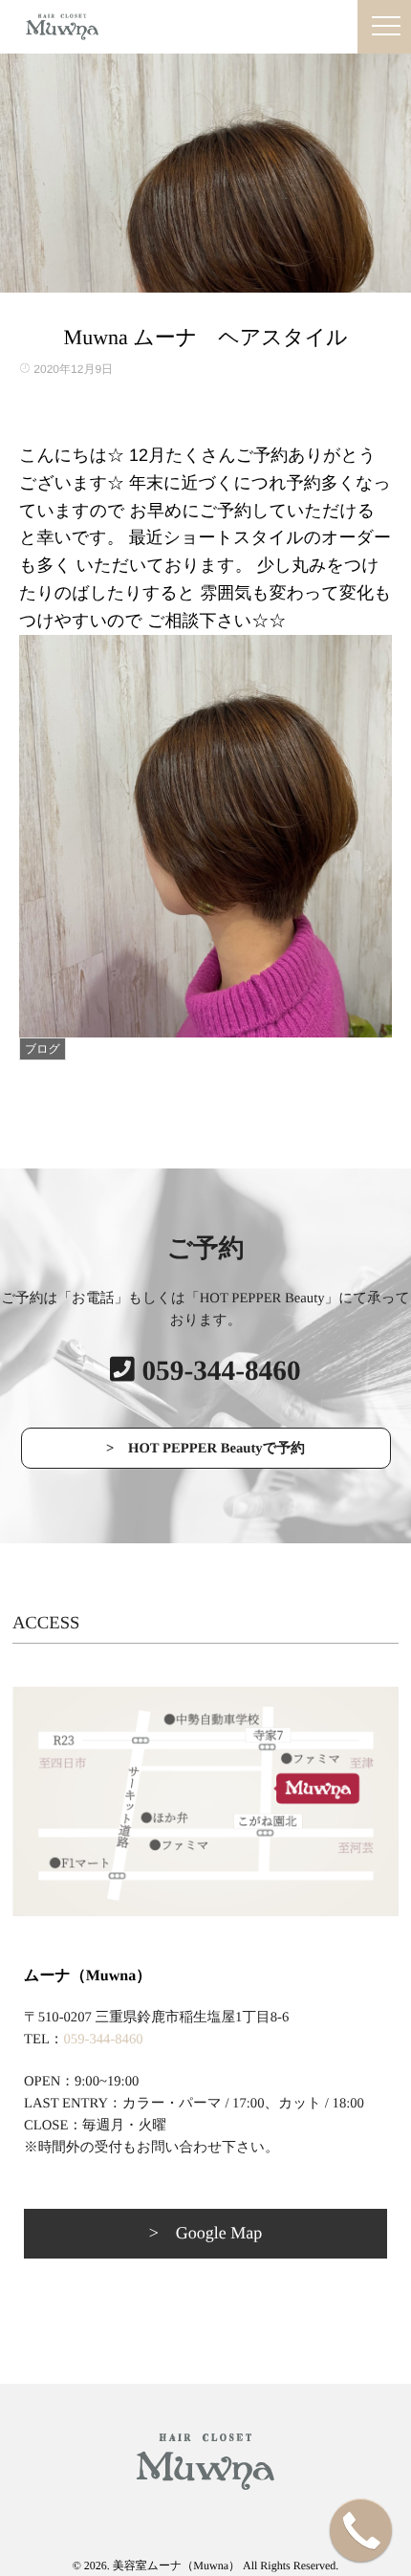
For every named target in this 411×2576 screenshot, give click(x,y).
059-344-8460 (104, 2040)
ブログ (43, 1049)
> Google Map (206, 2233)
